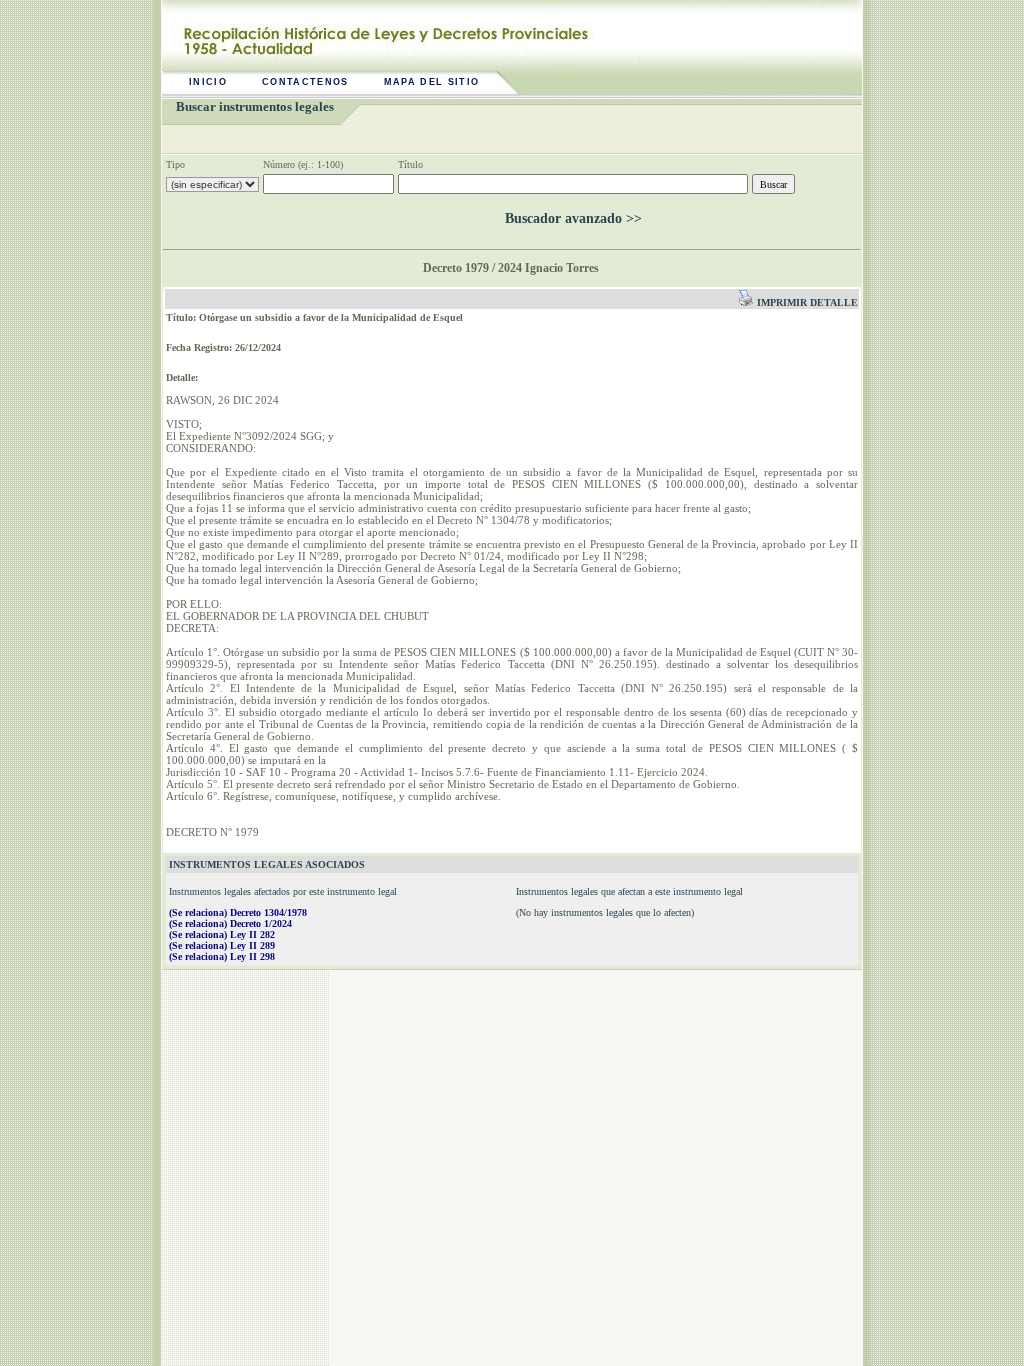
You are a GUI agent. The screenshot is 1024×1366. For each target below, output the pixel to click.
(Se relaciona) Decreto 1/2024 (230, 923)
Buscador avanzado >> (573, 218)
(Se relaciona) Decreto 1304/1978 (238, 912)
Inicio (208, 82)
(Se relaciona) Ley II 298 (222, 956)
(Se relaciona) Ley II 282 (222, 934)
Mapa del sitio (432, 82)
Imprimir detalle (806, 302)
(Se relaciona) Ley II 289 (222, 945)
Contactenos (305, 82)
